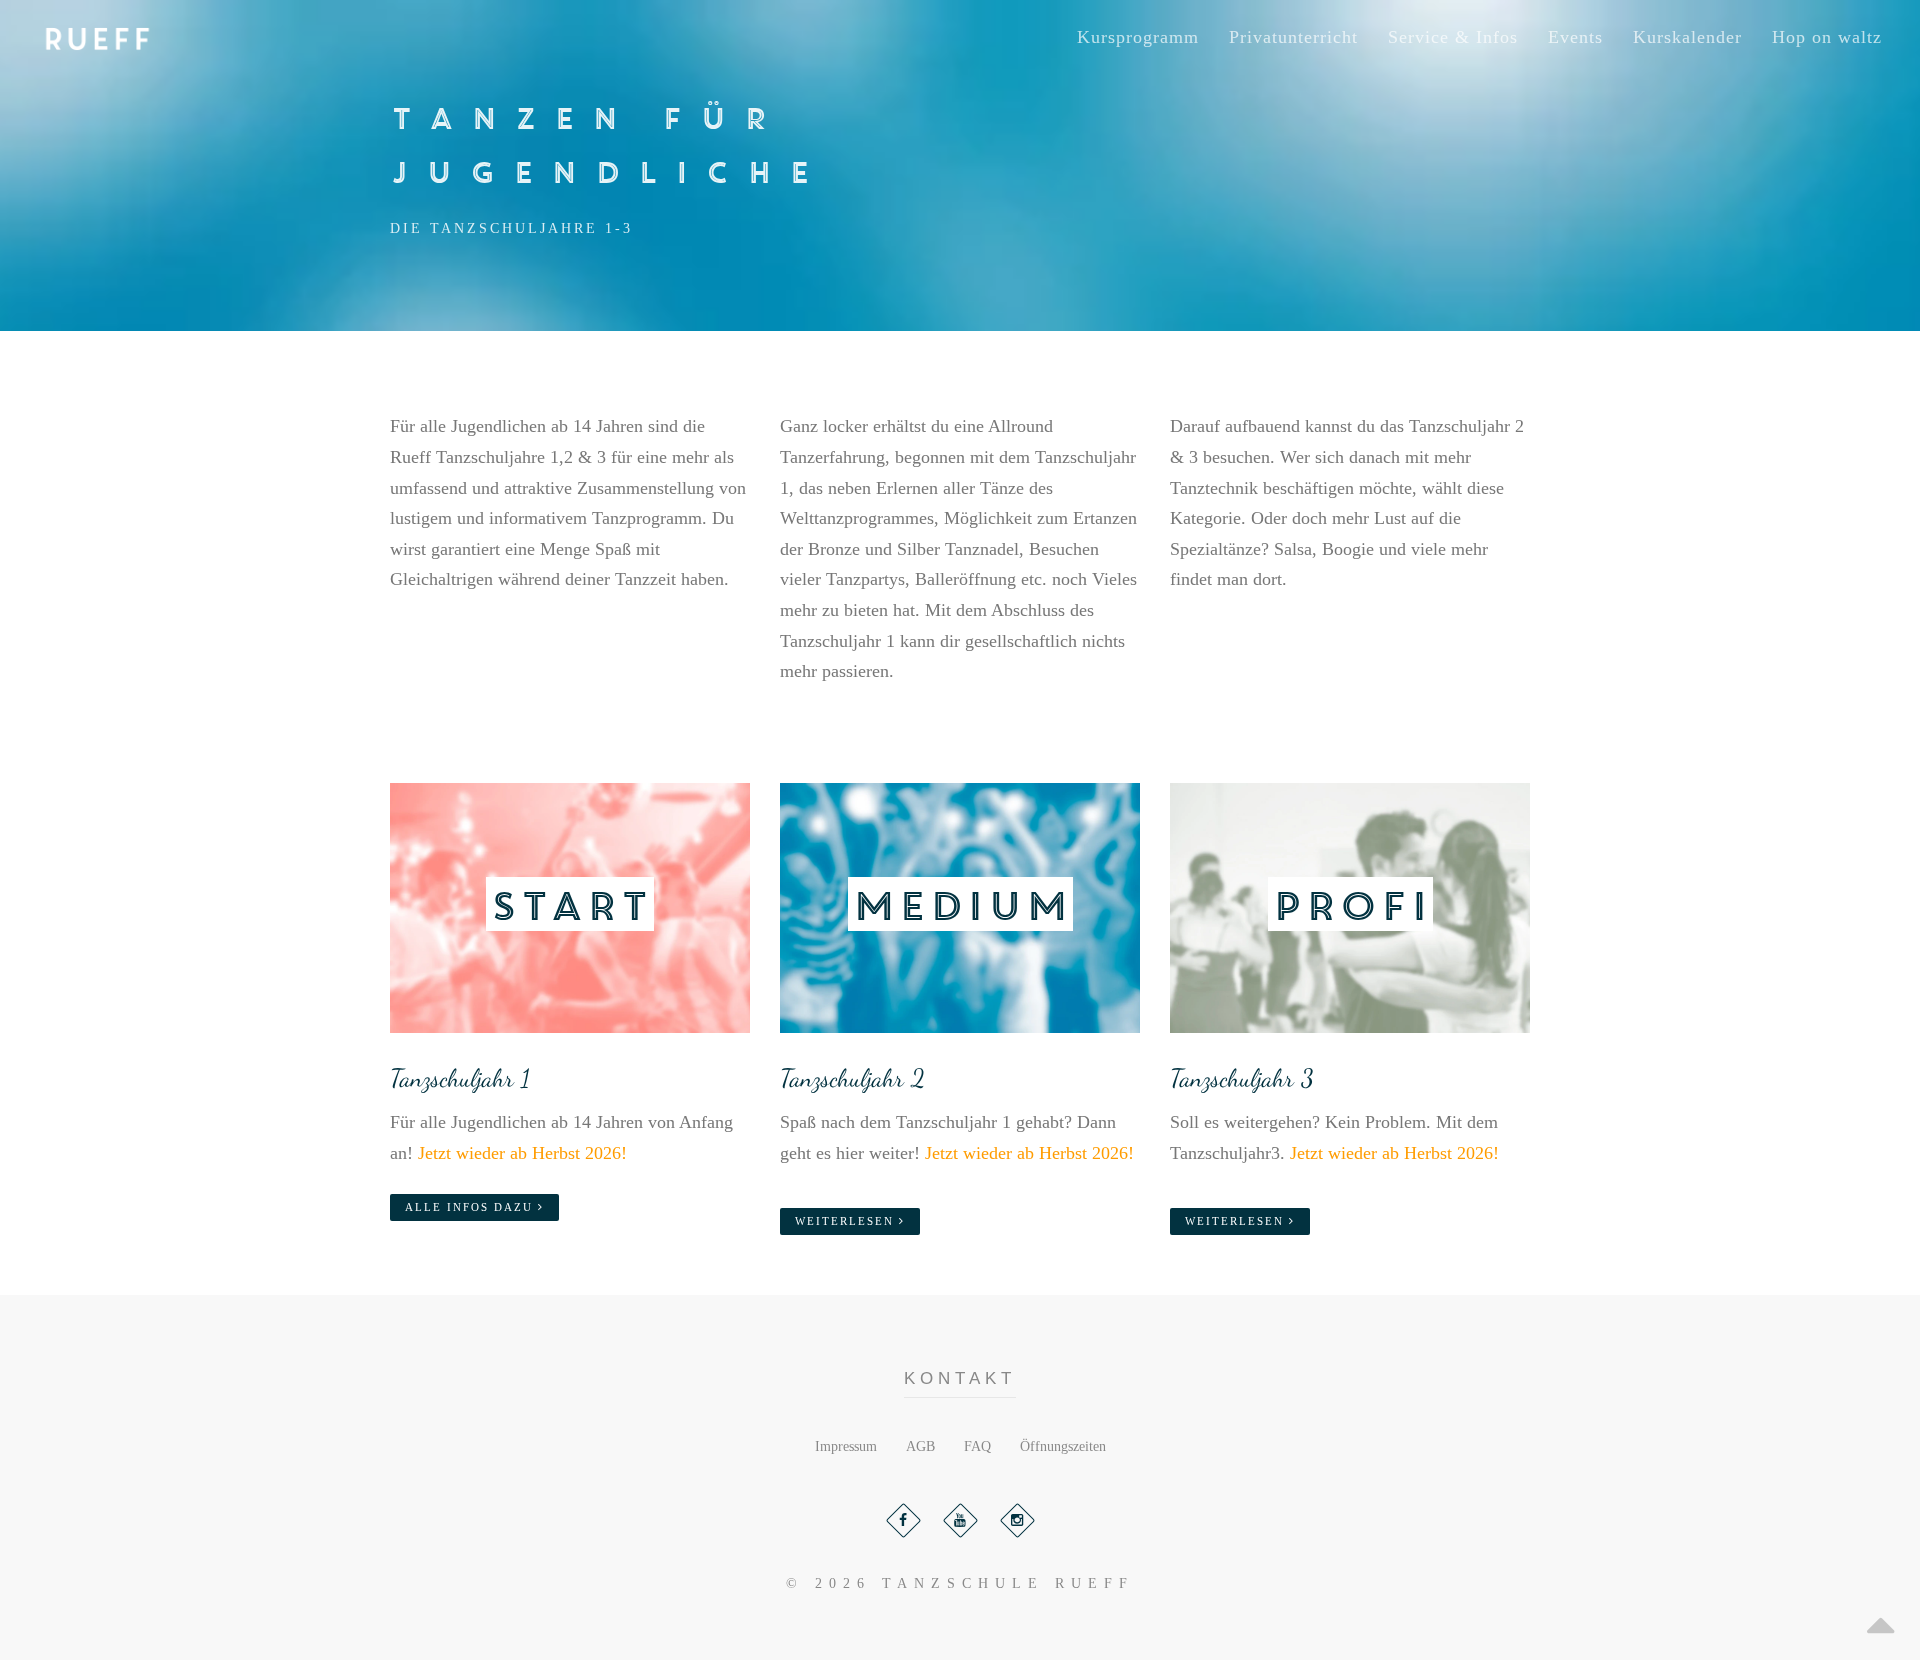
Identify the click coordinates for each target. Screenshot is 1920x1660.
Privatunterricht (1293, 37)
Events (1575, 37)
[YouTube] (960, 1520)
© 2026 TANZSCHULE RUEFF (960, 1583)
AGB (920, 1446)
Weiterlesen (847, 1221)
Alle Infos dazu (471, 1207)
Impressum (846, 1446)
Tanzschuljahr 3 (1242, 1078)
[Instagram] (1017, 1520)
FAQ (977, 1446)
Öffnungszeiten (1063, 1446)
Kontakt (960, 1378)
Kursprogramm (1138, 37)
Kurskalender (1687, 37)
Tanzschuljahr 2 (852, 1078)
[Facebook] (903, 1520)
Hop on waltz (1827, 37)
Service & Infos (1453, 37)
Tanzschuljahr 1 (460, 1078)
